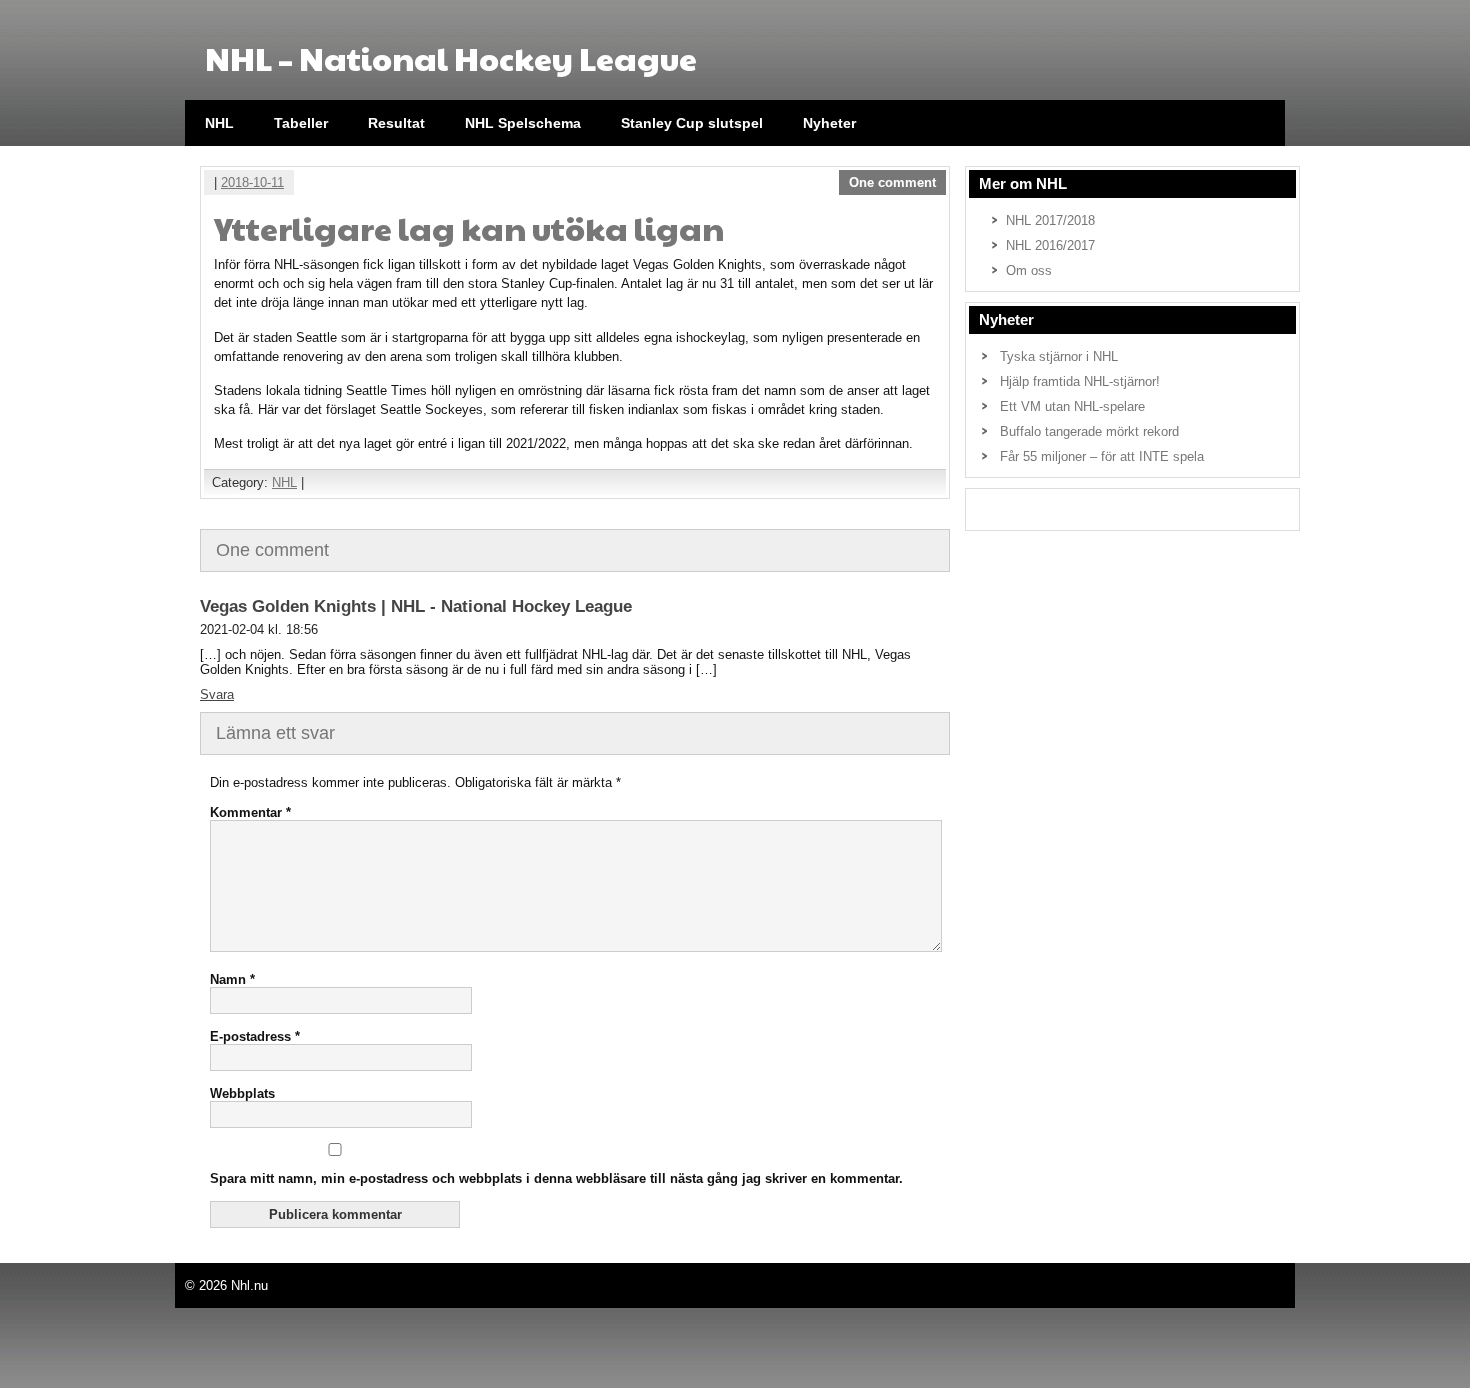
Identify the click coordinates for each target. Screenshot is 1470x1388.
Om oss (1029, 270)
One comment (892, 182)
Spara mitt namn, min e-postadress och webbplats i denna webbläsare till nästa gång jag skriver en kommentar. (556, 1178)
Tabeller (301, 123)
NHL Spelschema (523, 123)
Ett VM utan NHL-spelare (1072, 406)
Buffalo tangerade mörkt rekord (1089, 431)
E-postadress (255, 1036)
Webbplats (242, 1093)
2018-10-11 (252, 182)
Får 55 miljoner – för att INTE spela (1102, 456)
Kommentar (250, 812)
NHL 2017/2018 (1050, 220)
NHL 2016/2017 (1050, 245)
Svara (217, 694)
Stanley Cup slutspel (692, 123)
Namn (232, 979)
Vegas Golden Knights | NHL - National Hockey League (416, 606)
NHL (219, 123)
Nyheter (829, 123)
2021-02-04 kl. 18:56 (259, 629)
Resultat (396, 123)
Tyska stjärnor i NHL (1059, 356)
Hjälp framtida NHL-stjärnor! (1080, 381)
